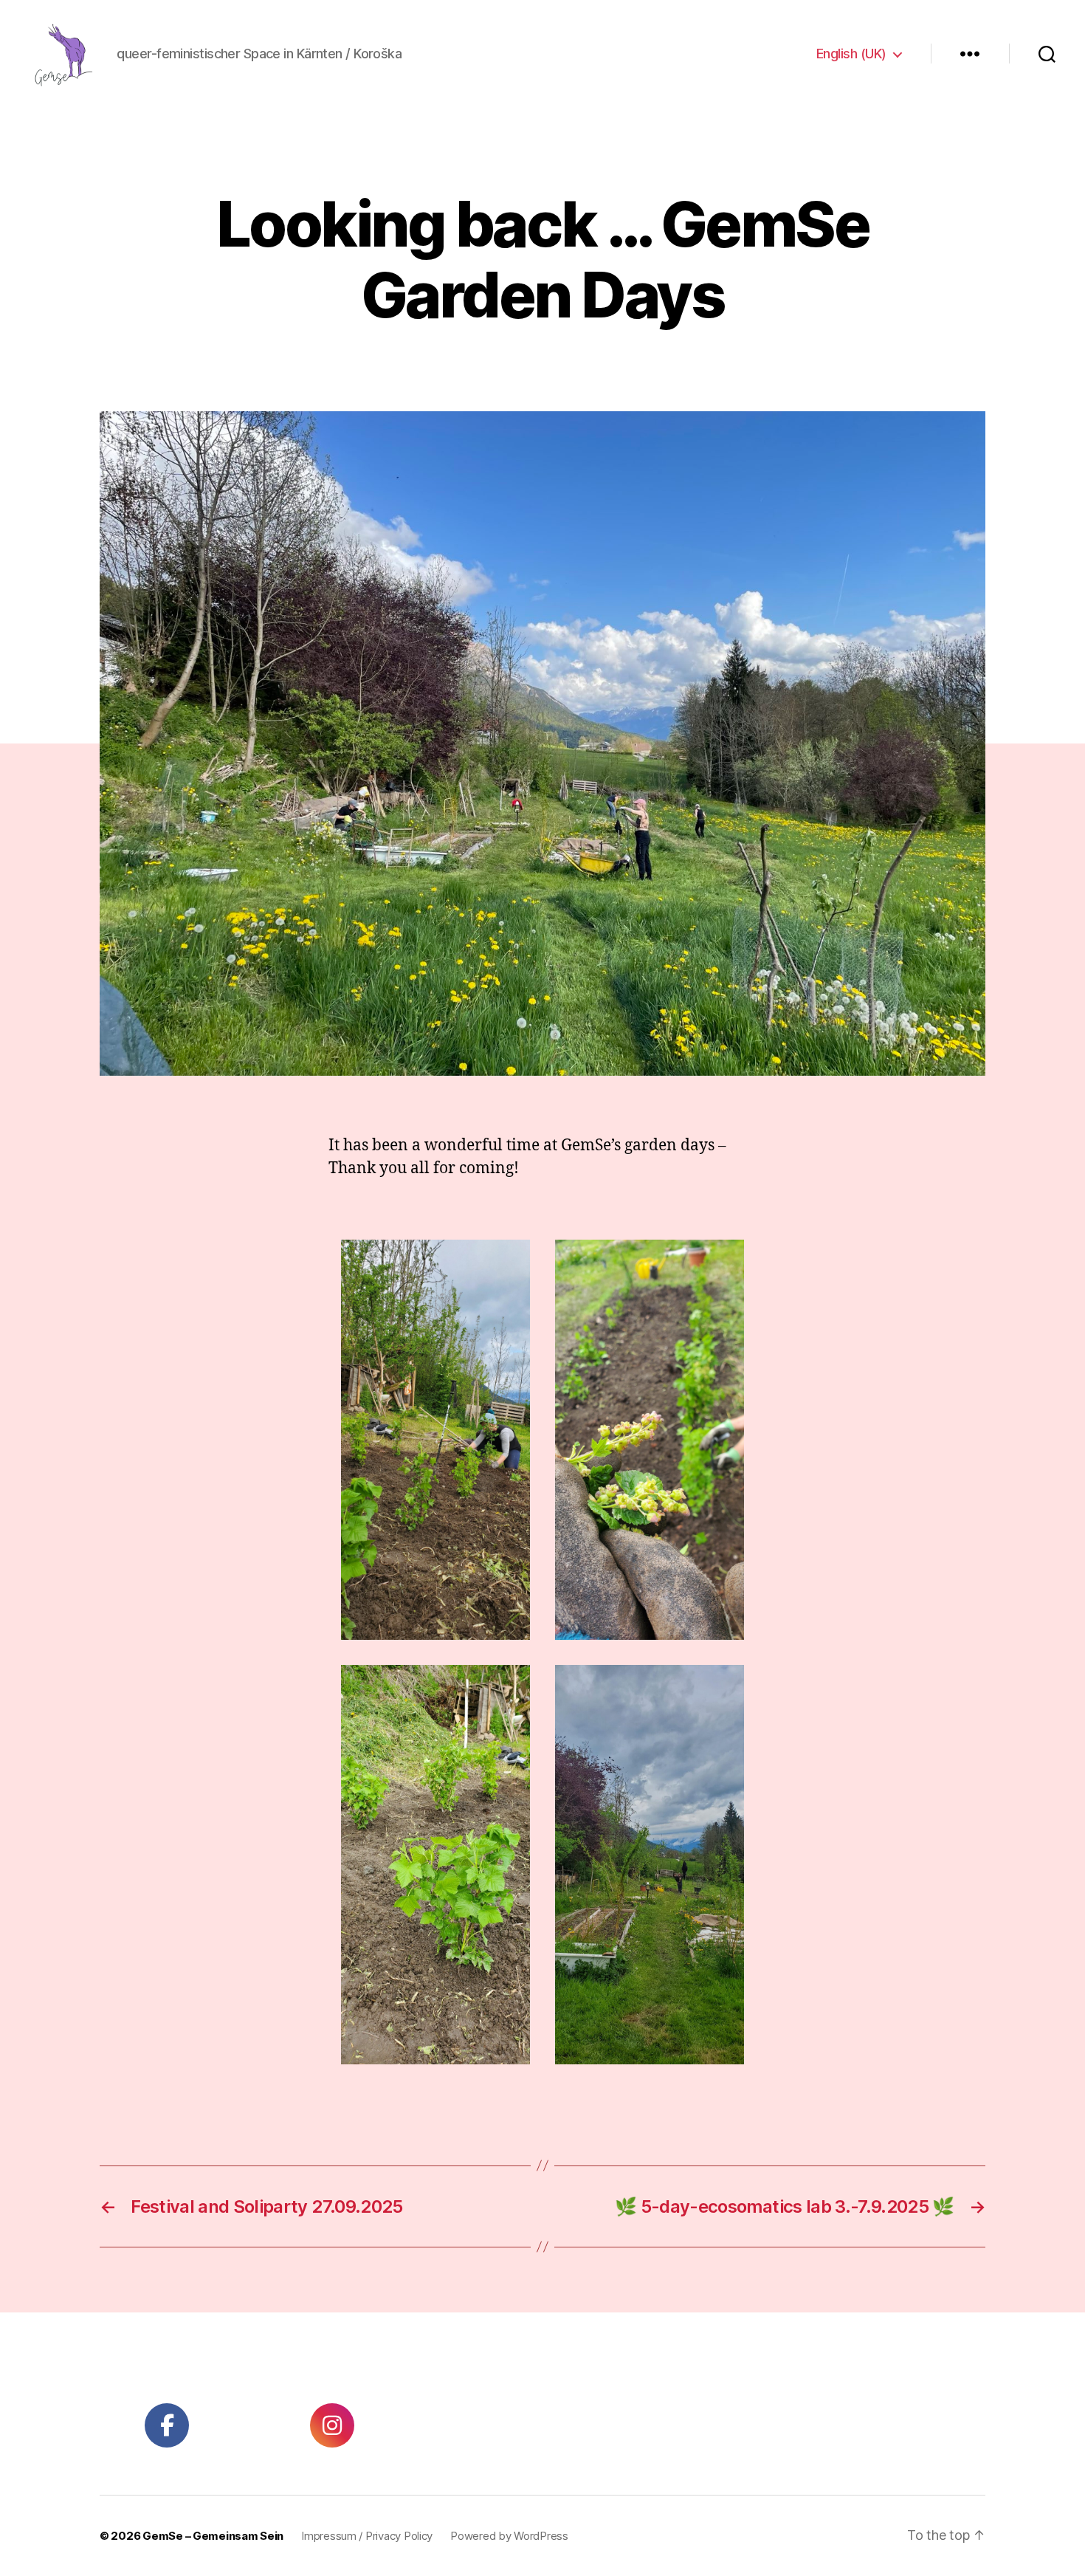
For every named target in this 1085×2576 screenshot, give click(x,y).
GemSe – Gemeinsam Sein (213, 2536)
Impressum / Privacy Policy (367, 2536)
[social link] (167, 2425)
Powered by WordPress (509, 2536)
